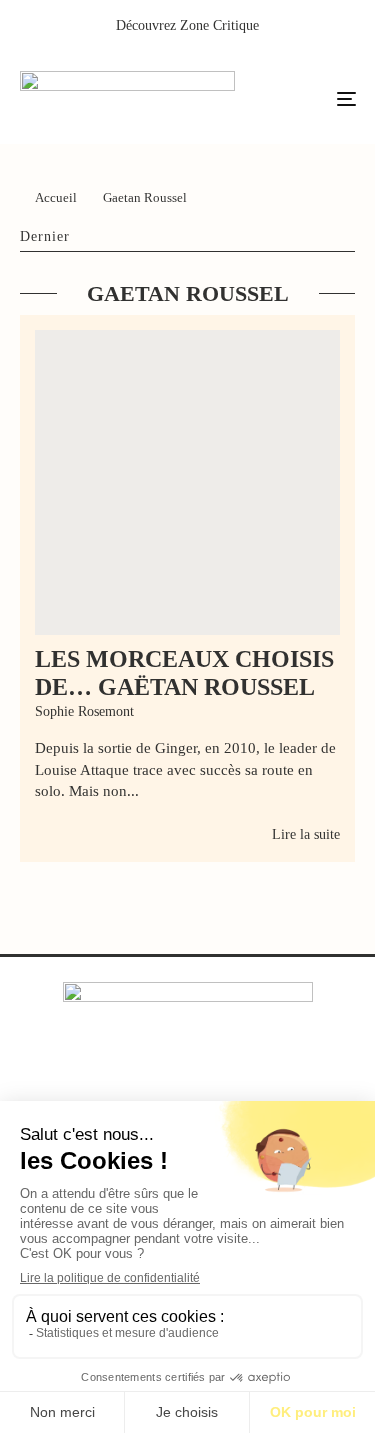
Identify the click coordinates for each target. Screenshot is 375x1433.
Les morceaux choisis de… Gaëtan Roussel (184, 673)
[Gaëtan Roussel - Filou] (187, 482)
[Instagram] (187, 1081)
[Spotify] (269, 1081)
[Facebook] (105, 1081)
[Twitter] (146, 1081)
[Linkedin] (228, 1081)
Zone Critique (219, 25)
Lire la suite (306, 834)
